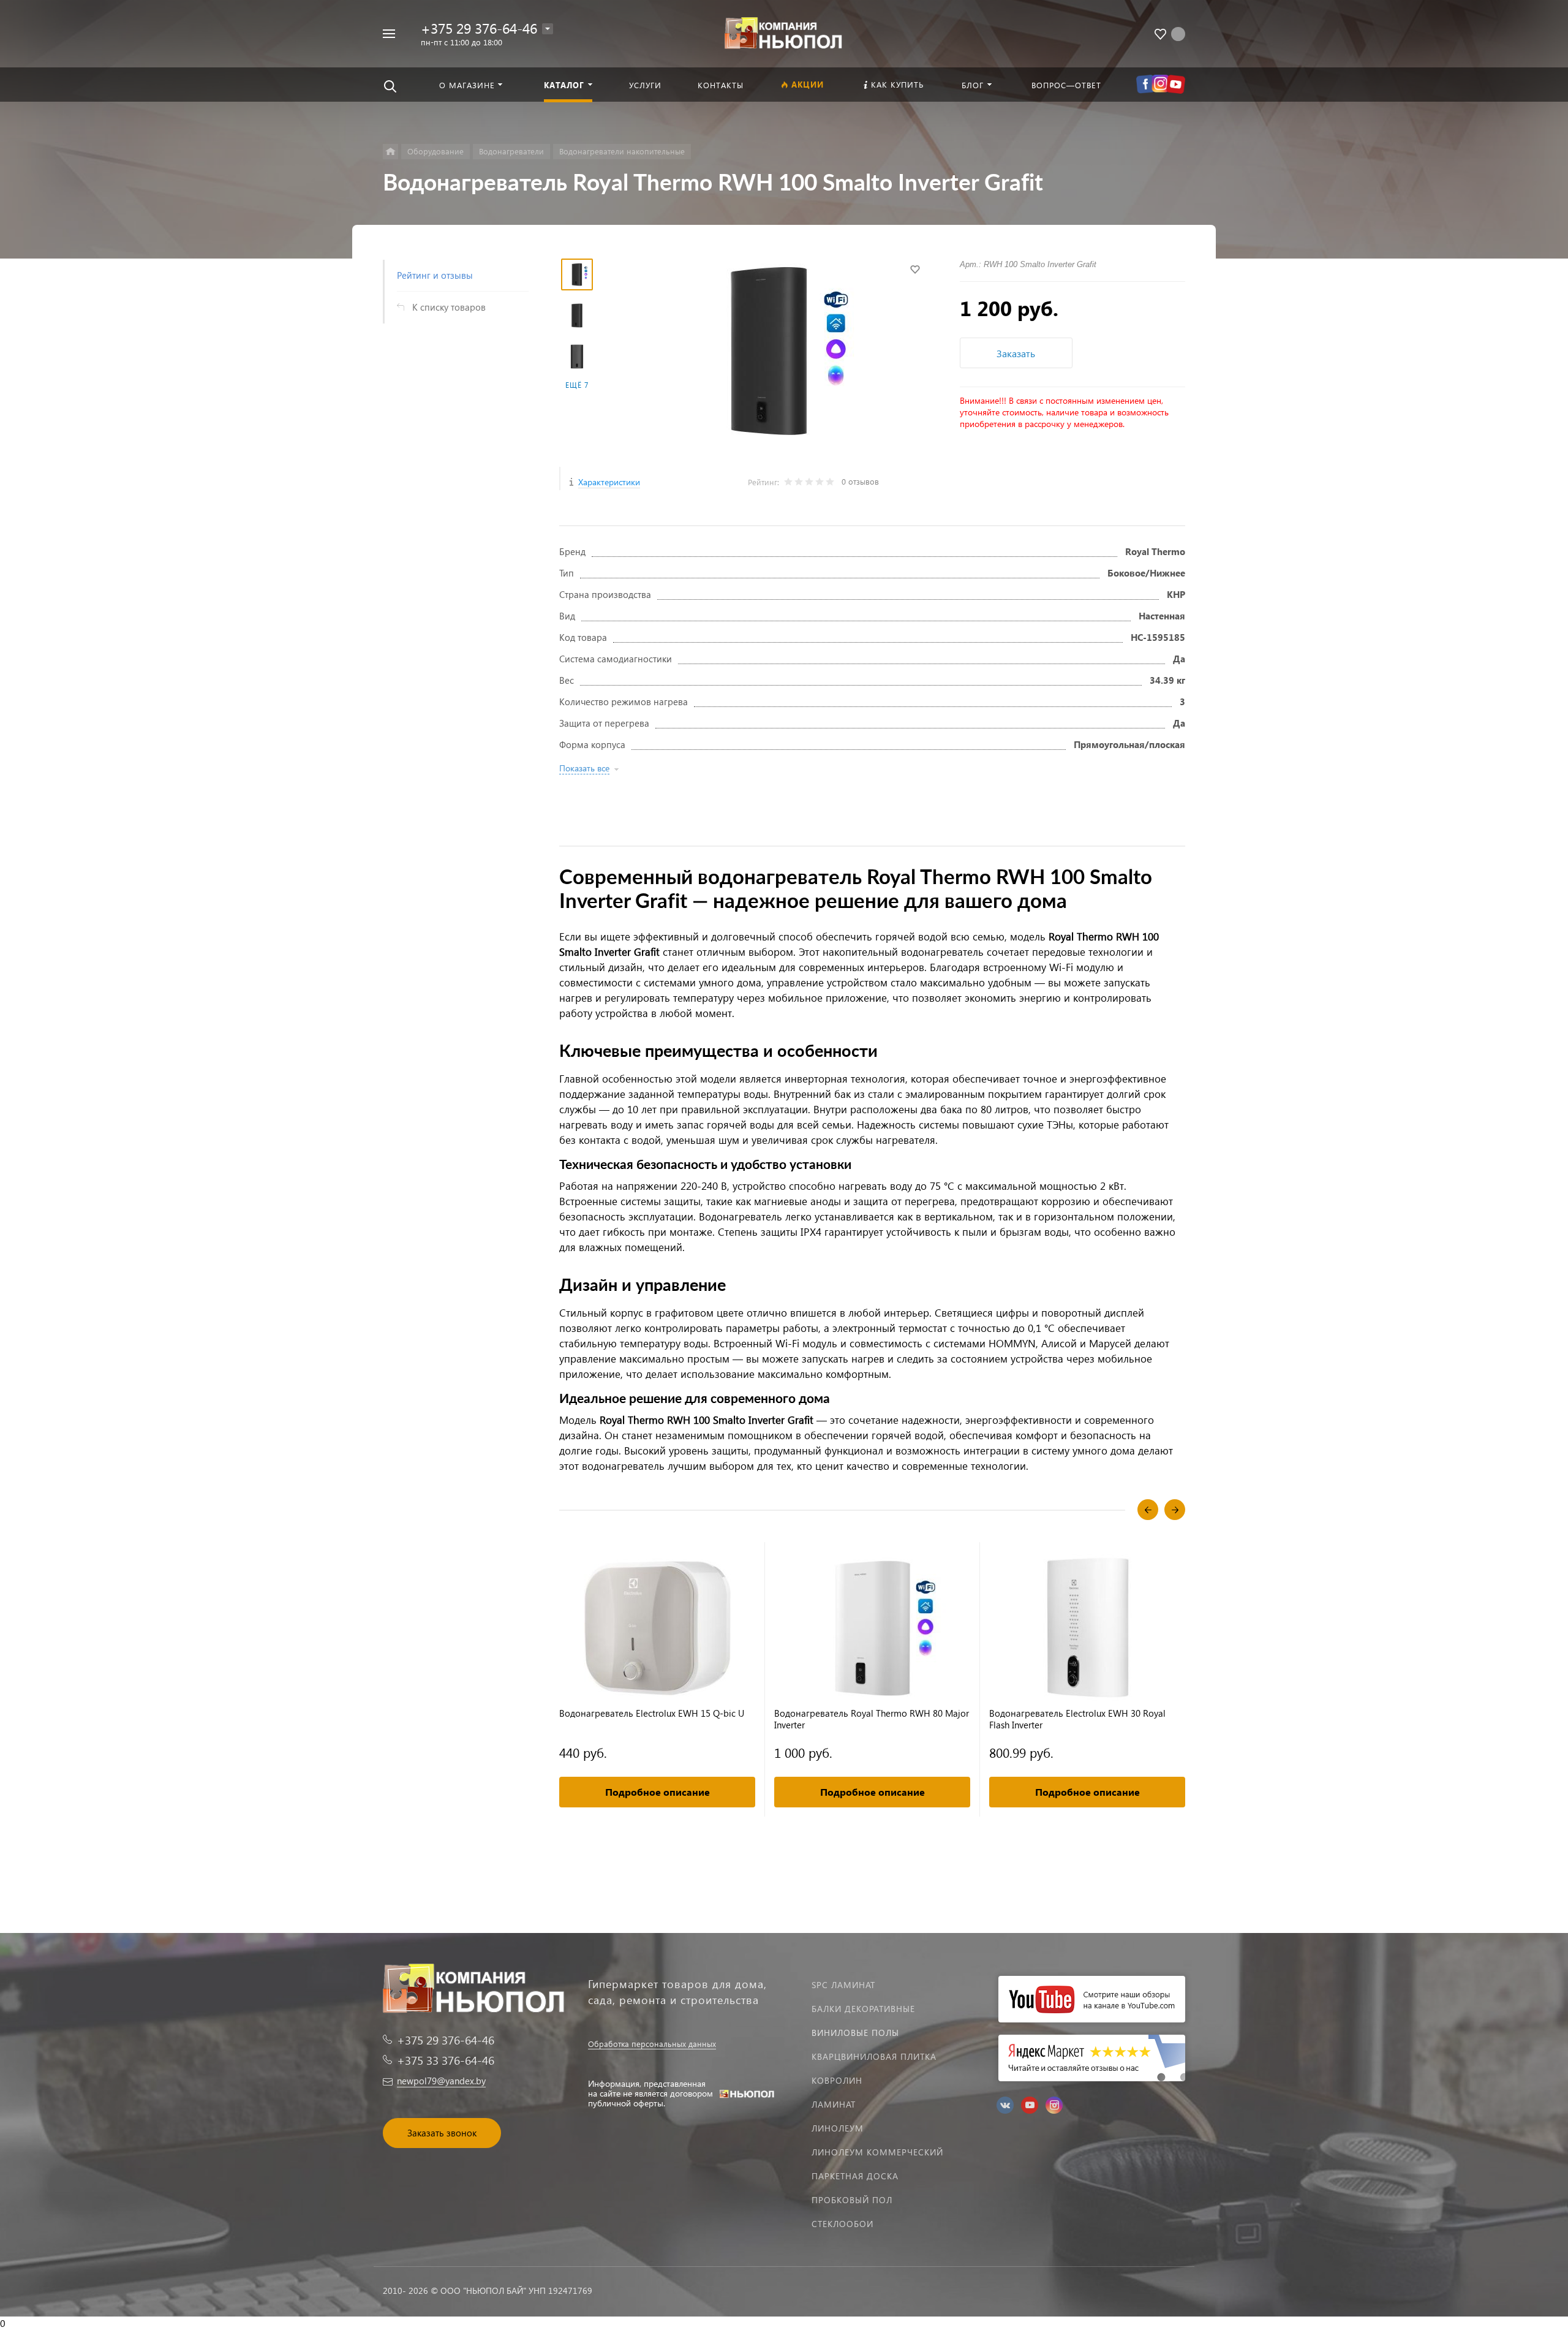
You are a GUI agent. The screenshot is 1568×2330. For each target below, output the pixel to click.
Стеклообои (842, 2224)
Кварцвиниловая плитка (874, 2056)
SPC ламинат (843, 1985)
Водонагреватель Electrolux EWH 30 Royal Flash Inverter (1077, 1719)
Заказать (1016, 353)
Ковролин (837, 2080)
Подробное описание (658, 1792)
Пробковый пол (852, 2200)
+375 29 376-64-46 (479, 28)
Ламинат (834, 2104)
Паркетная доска (855, 2176)
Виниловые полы (855, 2033)
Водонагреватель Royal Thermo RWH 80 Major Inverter (872, 1719)
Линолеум (838, 2128)
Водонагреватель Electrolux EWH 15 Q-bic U (652, 1713)
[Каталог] (390, 152)
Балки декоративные (863, 2009)
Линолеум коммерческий (877, 2152)
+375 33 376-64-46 (446, 2060)
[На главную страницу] (784, 32)
